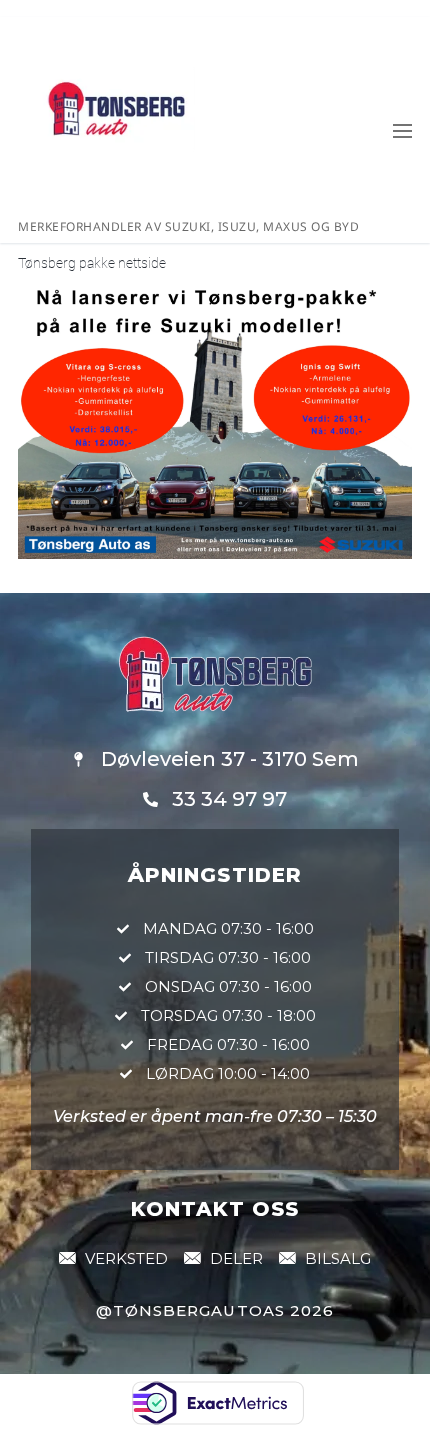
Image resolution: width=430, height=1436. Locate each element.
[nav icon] (402, 130)
